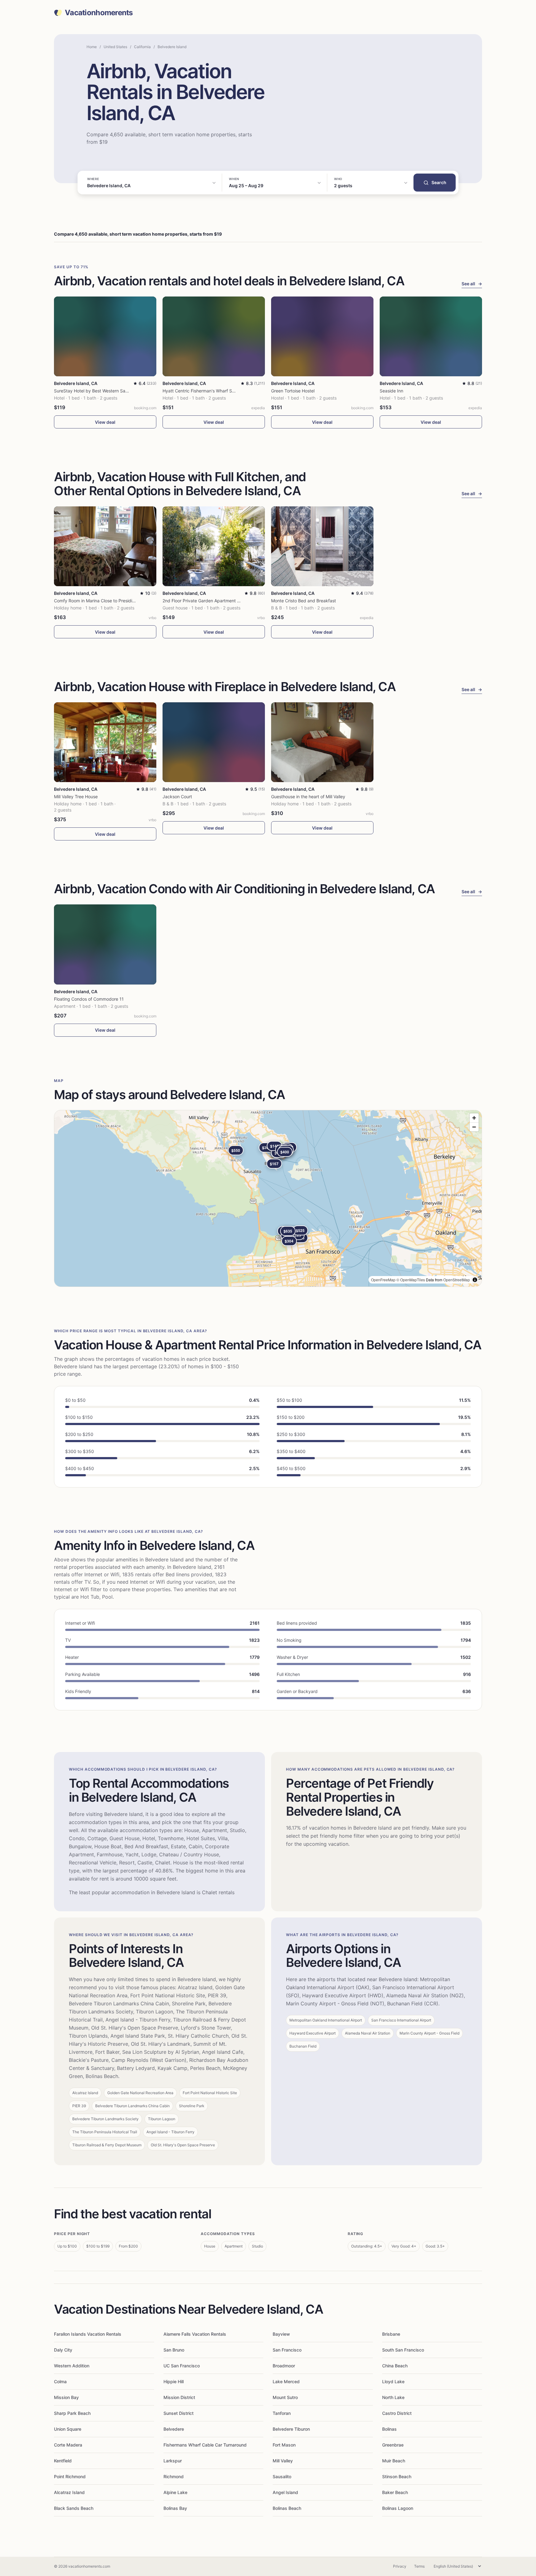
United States (115, 47)
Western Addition (72, 2366)
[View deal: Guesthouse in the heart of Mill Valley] (322, 742)
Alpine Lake (175, 2492)
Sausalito (282, 2476)
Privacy (400, 2566)
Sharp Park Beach (72, 2413)
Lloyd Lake (393, 2381)
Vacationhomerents (99, 13)
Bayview (281, 2334)
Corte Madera (68, 2445)
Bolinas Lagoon (398, 2508)
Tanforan (282, 2413)
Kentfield (63, 2461)
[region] (268, 1198)
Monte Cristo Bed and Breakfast (304, 601)
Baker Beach (395, 2492)
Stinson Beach (397, 2476)
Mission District (179, 2397)
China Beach (395, 2366)
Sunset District (179, 2413)
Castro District (397, 2413)
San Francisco (287, 2350)
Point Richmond (70, 2476)
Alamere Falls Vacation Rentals (195, 2334)
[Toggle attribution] (475, 1280)
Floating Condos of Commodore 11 (89, 999)
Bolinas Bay (175, 2508)
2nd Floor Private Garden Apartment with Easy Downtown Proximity (231, 601)
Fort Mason (284, 2445)
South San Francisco (403, 2350)
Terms (419, 2566)
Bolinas (389, 2429)
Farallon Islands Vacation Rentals (88, 2334)
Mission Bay (66, 2397)
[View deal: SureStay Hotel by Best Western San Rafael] (105, 336)
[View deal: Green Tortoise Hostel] (322, 336)
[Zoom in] (474, 1118)
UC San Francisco (182, 2366)
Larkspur (173, 2461)
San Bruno (174, 2350)
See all (472, 284)
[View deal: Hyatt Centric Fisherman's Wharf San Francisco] (214, 336)
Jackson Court (177, 797)
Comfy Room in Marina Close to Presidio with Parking (107, 601)
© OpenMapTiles (411, 1280)
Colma (60, 2381)
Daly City (63, 2350)
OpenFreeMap (383, 1280)
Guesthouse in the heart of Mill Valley (308, 797)
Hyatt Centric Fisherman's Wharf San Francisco (210, 391)
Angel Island (285, 2492)
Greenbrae (393, 2445)
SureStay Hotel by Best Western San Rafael (98, 391)
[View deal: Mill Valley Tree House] (105, 742)
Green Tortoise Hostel (293, 391)
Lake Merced (286, 2381)
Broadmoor (284, 2366)
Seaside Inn (391, 391)
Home (92, 47)
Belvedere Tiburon (291, 2429)
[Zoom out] (474, 1127)
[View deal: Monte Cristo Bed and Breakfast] (322, 546)
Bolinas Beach (287, 2508)
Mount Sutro (285, 2397)
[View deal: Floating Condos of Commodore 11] (105, 944)
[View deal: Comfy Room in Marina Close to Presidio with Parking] (105, 546)
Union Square (68, 2429)
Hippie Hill (174, 2381)
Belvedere (174, 2429)
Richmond (174, 2476)
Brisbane (391, 2334)
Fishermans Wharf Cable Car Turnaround (205, 2445)
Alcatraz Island (69, 2492)
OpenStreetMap (457, 1280)
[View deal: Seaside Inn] (431, 336)
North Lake (393, 2397)
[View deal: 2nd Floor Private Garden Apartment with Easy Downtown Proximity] (214, 546)
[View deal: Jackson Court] (214, 742)
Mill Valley (283, 2461)
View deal (105, 422)
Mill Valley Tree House (76, 797)
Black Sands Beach (74, 2508)
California (142, 47)
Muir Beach (394, 2461)
